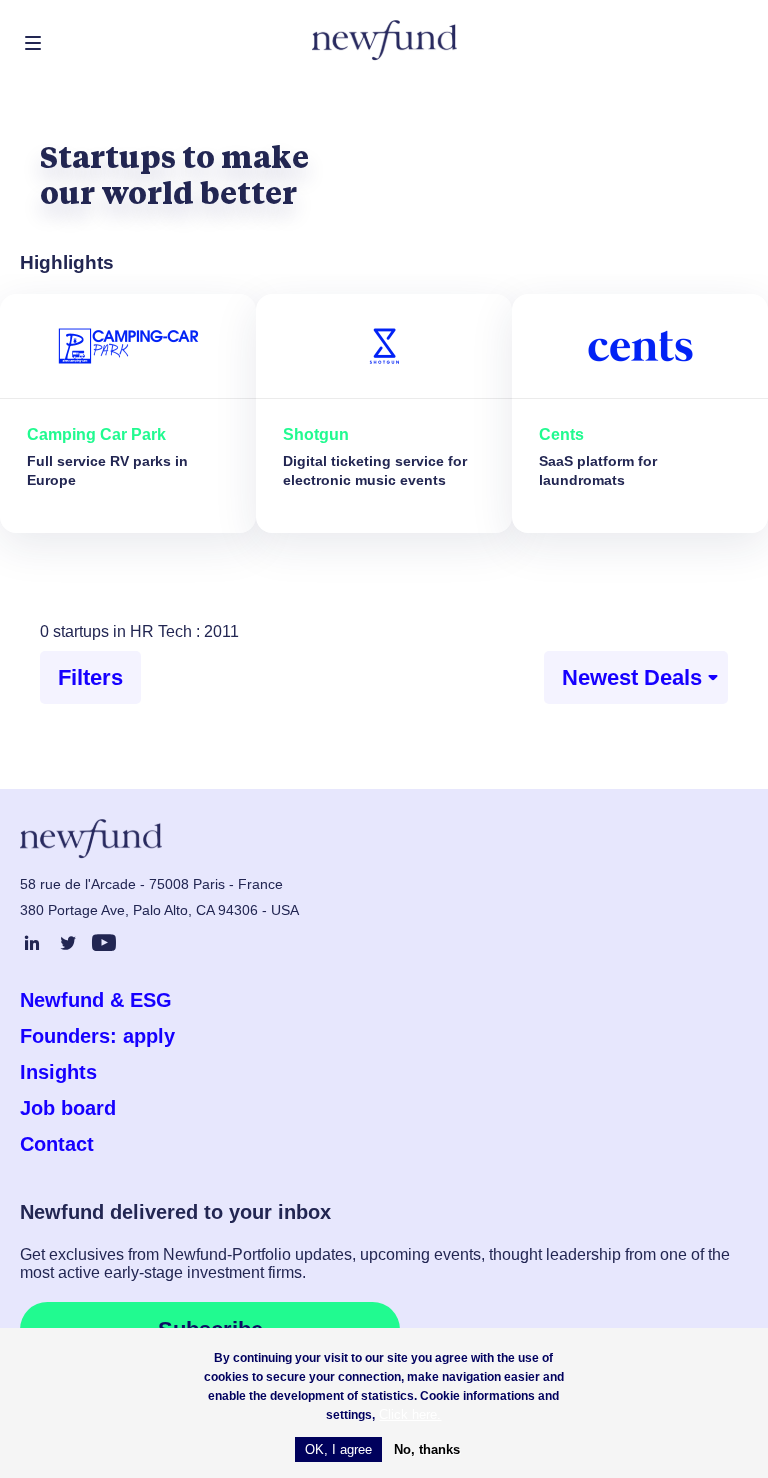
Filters (90, 677)
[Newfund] (384, 40)
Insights (58, 1072)
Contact (57, 1144)
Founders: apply (97, 1036)
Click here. (410, 1414)
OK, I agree (338, 1449)
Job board (68, 1108)
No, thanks (427, 1449)
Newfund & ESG (96, 1000)
